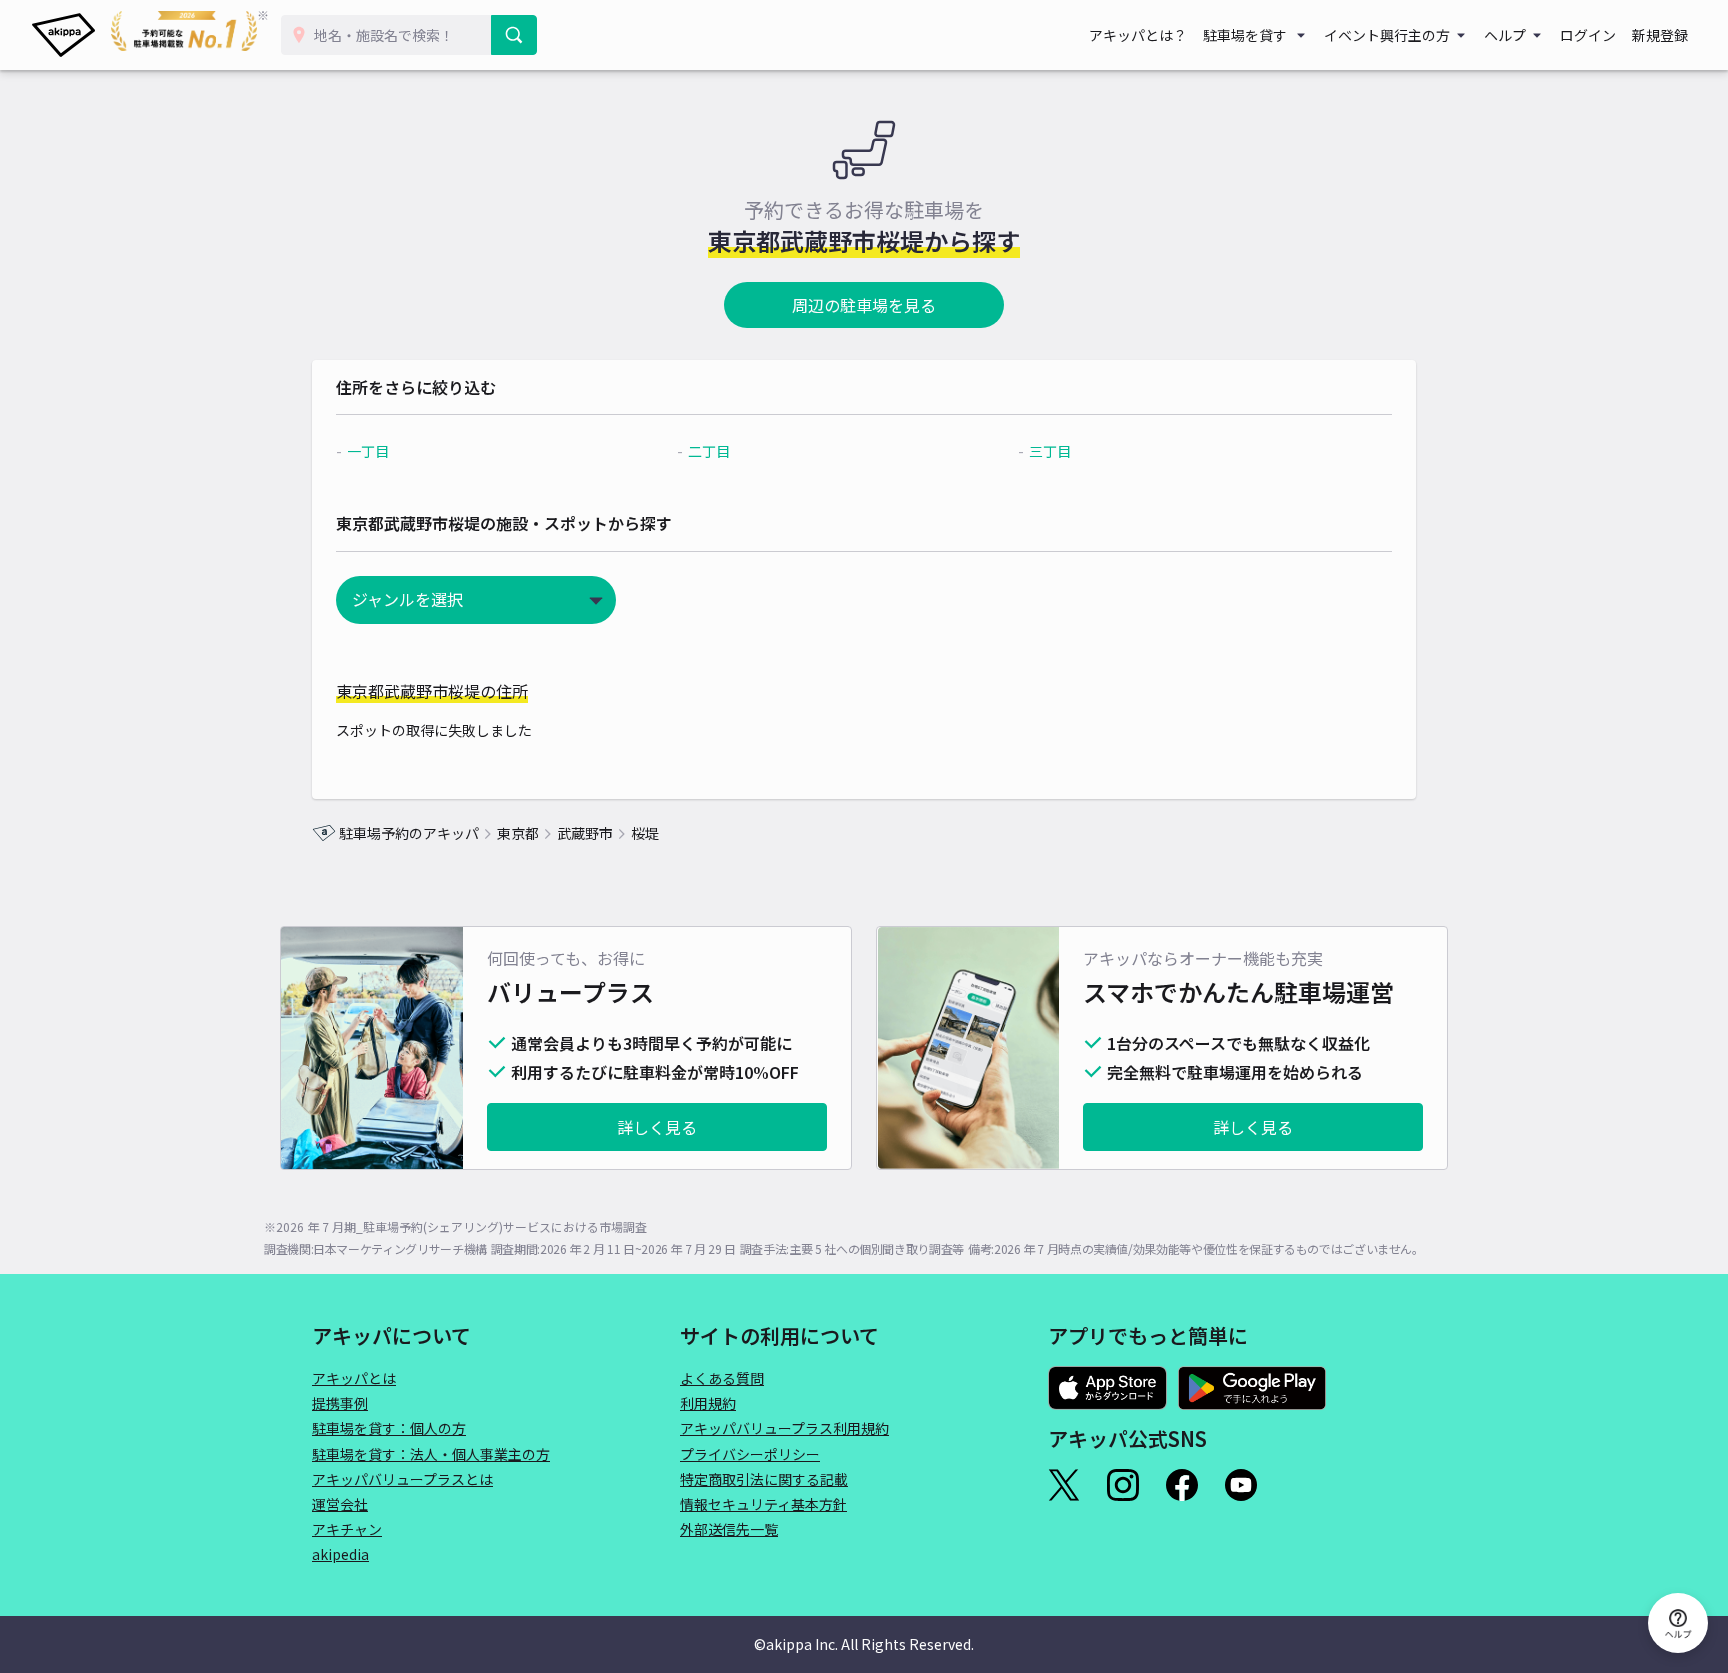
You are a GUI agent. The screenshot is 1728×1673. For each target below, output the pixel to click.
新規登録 (1660, 35)
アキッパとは (354, 1378)
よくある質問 (722, 1378)
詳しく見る (657, 1127)
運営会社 (340, 1504)
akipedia (340, 1554)
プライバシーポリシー (750, 1454)
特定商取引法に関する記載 (764, 1479)
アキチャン (347, 1529)
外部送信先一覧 (729, 1529)
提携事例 (340, 1403)
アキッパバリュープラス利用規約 (784, 1428)
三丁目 (1050, 451)
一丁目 (368, 451)
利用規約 (708, 1403)
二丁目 (709, 451)
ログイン (1588, 35)
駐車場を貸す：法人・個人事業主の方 (431, 1454)
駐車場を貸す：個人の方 (389, 1428)
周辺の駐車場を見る (864, 305)
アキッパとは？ (1138, 35)
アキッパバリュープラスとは (402, 1479)
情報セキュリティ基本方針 (763, 1504)
